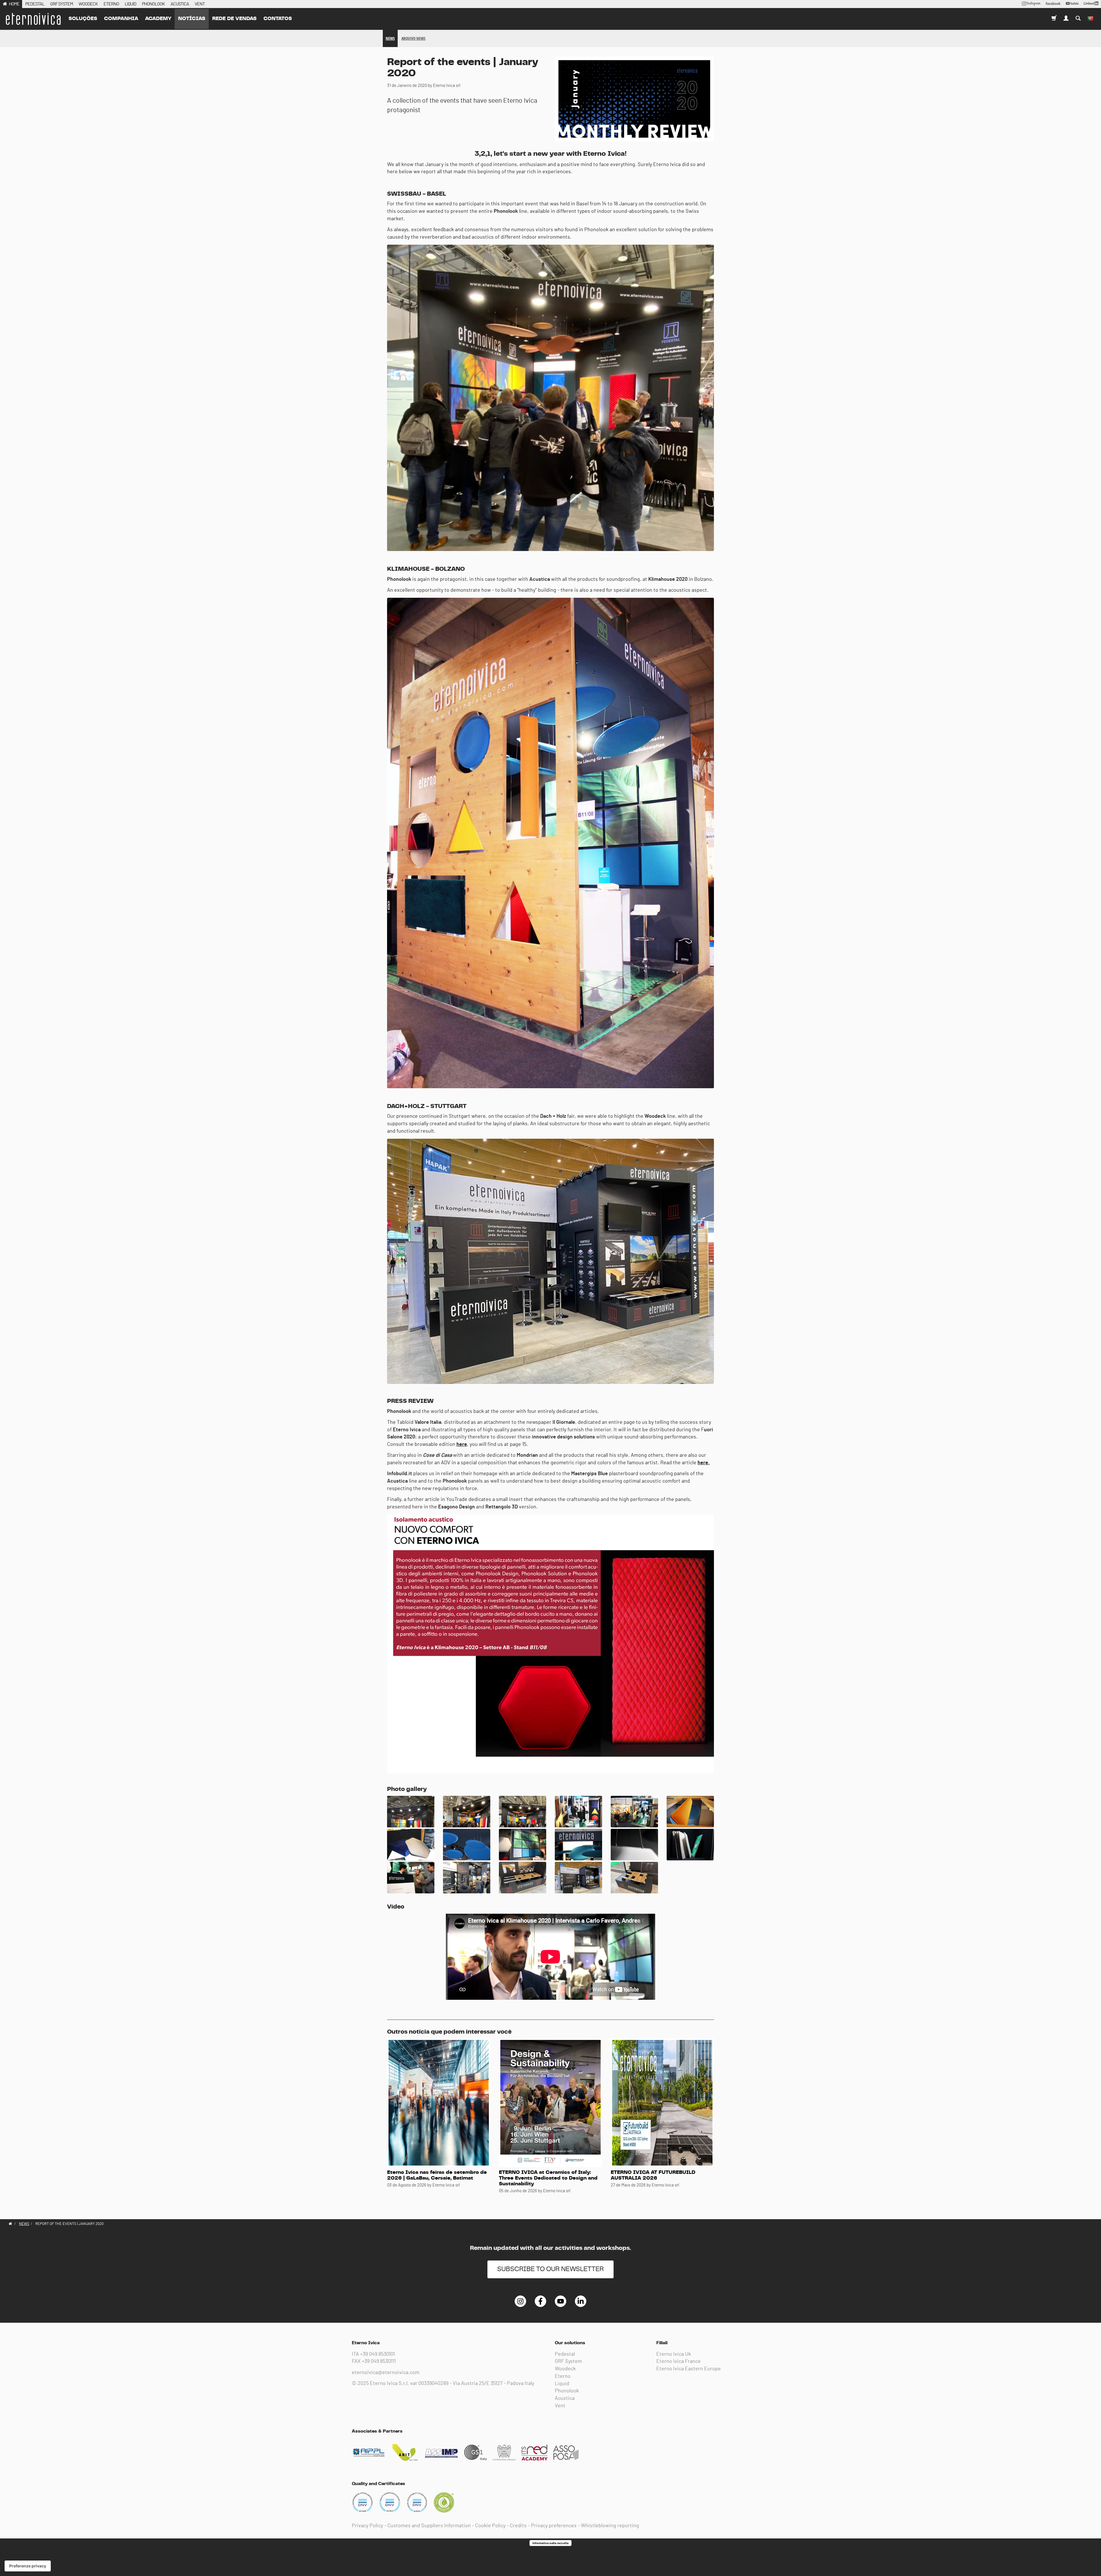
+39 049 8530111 (379, 2361)
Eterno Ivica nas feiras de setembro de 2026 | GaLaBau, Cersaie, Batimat (437, 2175)
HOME (14, 4)
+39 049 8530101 (377, 2354)
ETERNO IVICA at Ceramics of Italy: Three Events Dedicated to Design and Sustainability (548, 2178)
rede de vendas (234, 19)
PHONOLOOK (153, 4)
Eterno (563, 2376)
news (390, 38)
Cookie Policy (490, 2526)
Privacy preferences (554, 2526)
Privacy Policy (367, 2526)
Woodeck (565, 2369)
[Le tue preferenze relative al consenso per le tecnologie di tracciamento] (28, 2566)
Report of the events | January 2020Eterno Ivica (33, 19)
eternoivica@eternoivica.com (386, 2373)
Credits (518, 2526)
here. (704, 1463)
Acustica (565, 2398)
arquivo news (413, 38)
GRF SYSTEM (62, 4)
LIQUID (130, 4)
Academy (158, 19)
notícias (192, 19)
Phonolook (567, 2391)
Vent (560, 2406)
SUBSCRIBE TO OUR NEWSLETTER (550, 2269)
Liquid (562, 2384)
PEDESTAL (35, 4)
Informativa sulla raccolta (550, 2543)
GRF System (568, 2361)
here (462, 1444)
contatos (278, 19)
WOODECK (88, 4)
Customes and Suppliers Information (429, 2526)
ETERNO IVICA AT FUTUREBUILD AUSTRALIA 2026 (653, 2175)
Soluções (83, 19)
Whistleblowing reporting (610, 2526)
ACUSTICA (180, 4)
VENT (200, 4)
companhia (121, 19)
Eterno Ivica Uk (674, 2354)
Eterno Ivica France (679, 2361)
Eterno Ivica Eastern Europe (689, 2369)
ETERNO (111, 4)
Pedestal (565, 2354)
